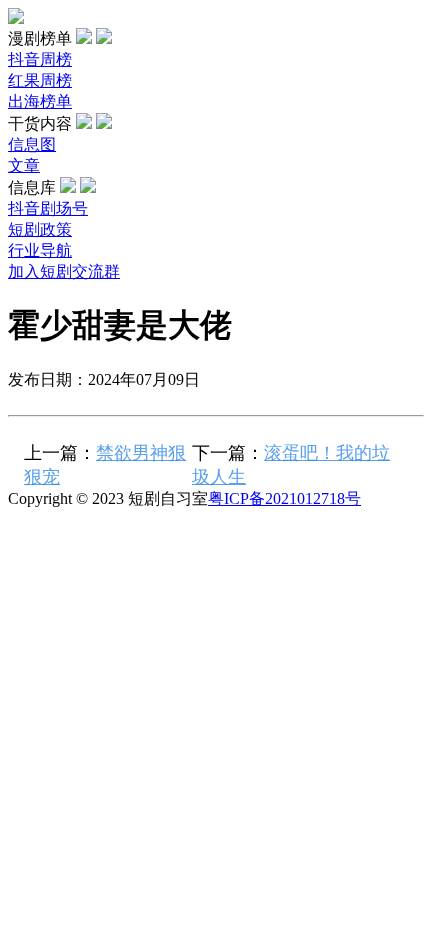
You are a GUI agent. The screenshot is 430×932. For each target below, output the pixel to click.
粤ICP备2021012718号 (284, 498)
